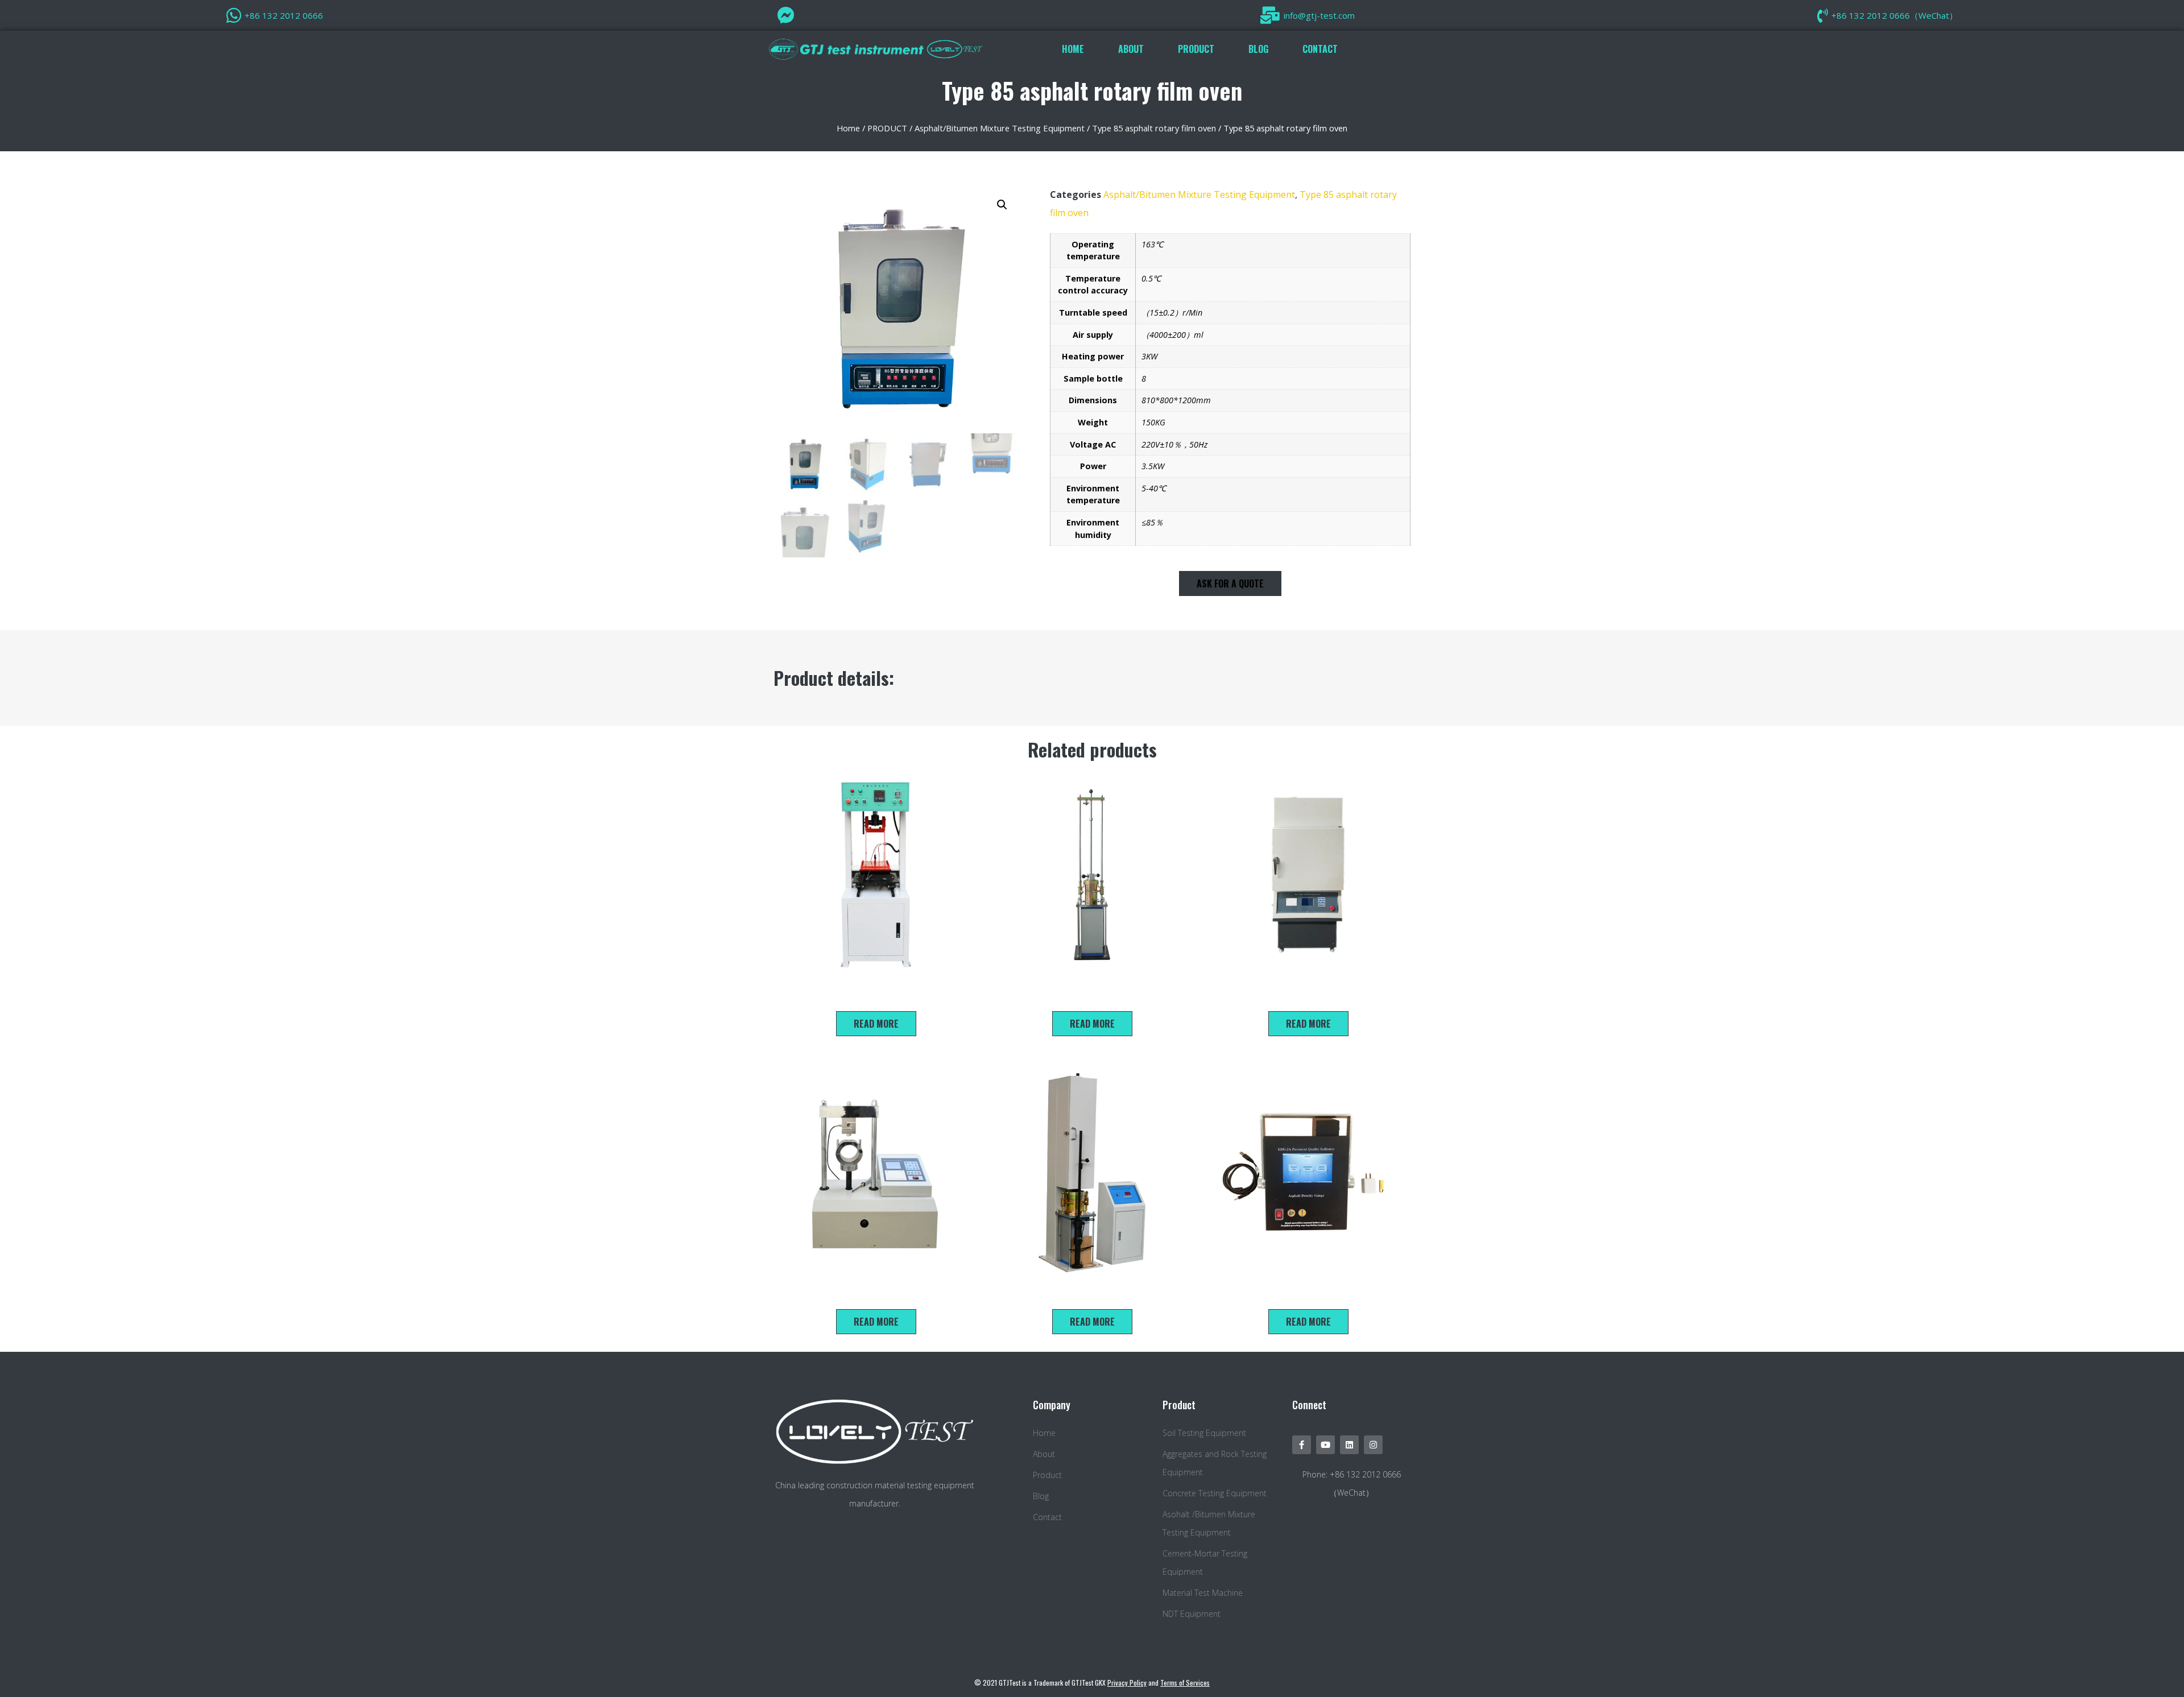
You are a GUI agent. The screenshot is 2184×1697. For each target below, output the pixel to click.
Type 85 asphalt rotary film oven (1154, 128)
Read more (876, 1024)
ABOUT (1131, 49)
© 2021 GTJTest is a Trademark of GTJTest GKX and (1092, 1682)
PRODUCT (1196, 49)
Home (848, 128)
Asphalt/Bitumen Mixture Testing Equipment (1000, 128)
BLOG (1258, 49)
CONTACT (1320, 49)
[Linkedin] (1349, 1445)
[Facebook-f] (1302, 1445)
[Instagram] (1373, 1445)
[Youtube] (1325, 1445)
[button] (1230, 583)
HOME (1073, 49)
